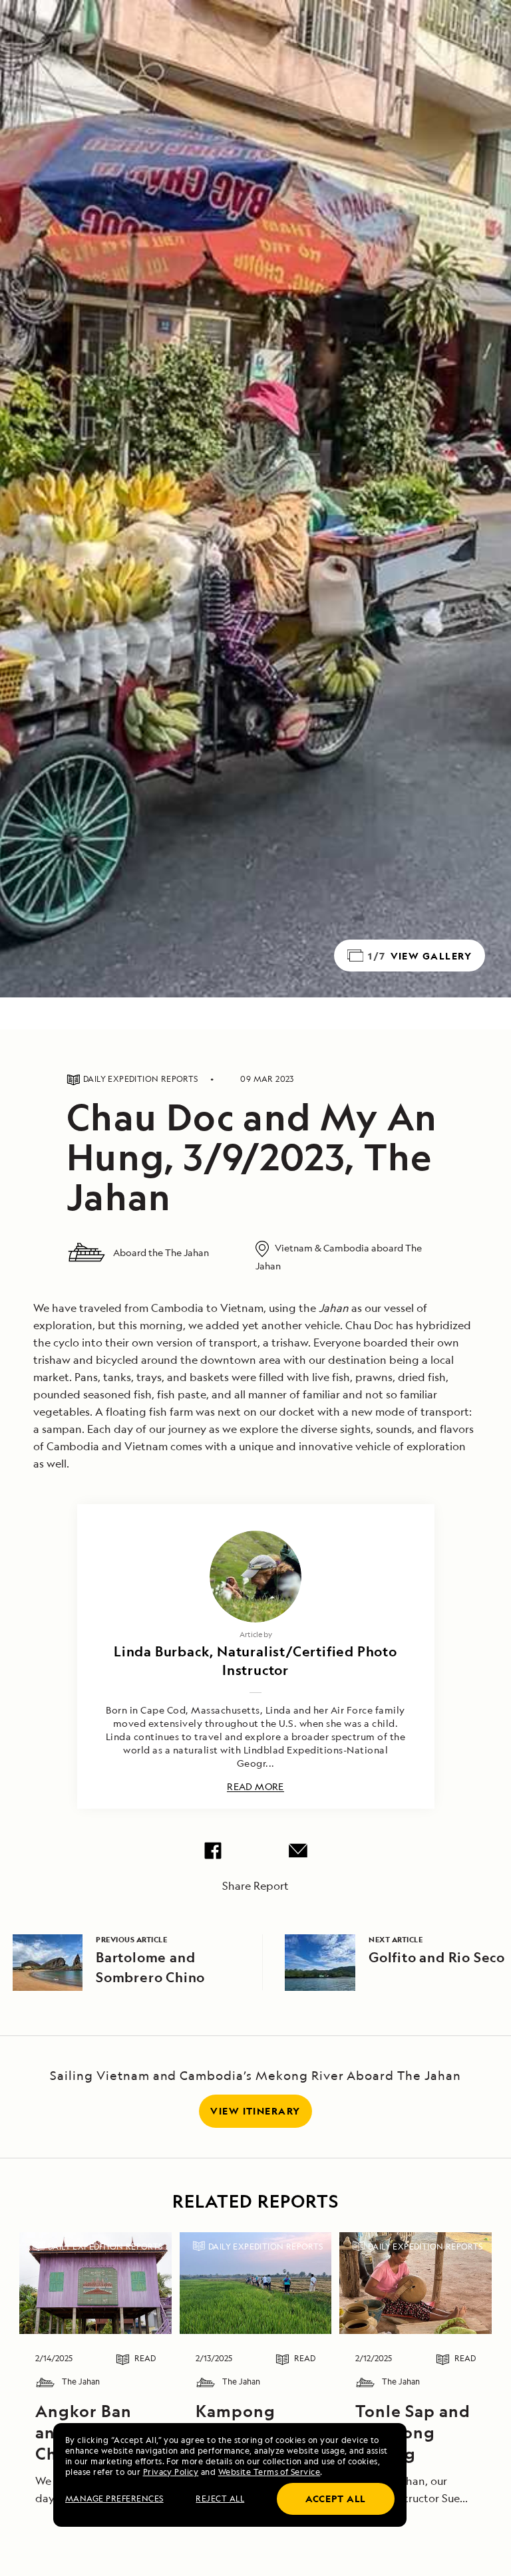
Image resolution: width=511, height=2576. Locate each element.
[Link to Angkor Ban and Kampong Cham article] (95, 2283)
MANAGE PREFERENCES (114, 2499)
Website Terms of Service (269, 2472)
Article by (256, 1634)
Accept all (336, 2499)
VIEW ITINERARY (255, 2111)
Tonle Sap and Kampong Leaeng (413, 2432)
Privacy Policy (171, 2472)
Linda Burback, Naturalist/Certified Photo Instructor (255, 1661)
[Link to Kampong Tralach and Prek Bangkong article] (256, 2283)
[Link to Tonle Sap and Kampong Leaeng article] (416, 2283)
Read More (255, 1787)
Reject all (220, 2499)
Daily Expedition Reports (105, 2247)
